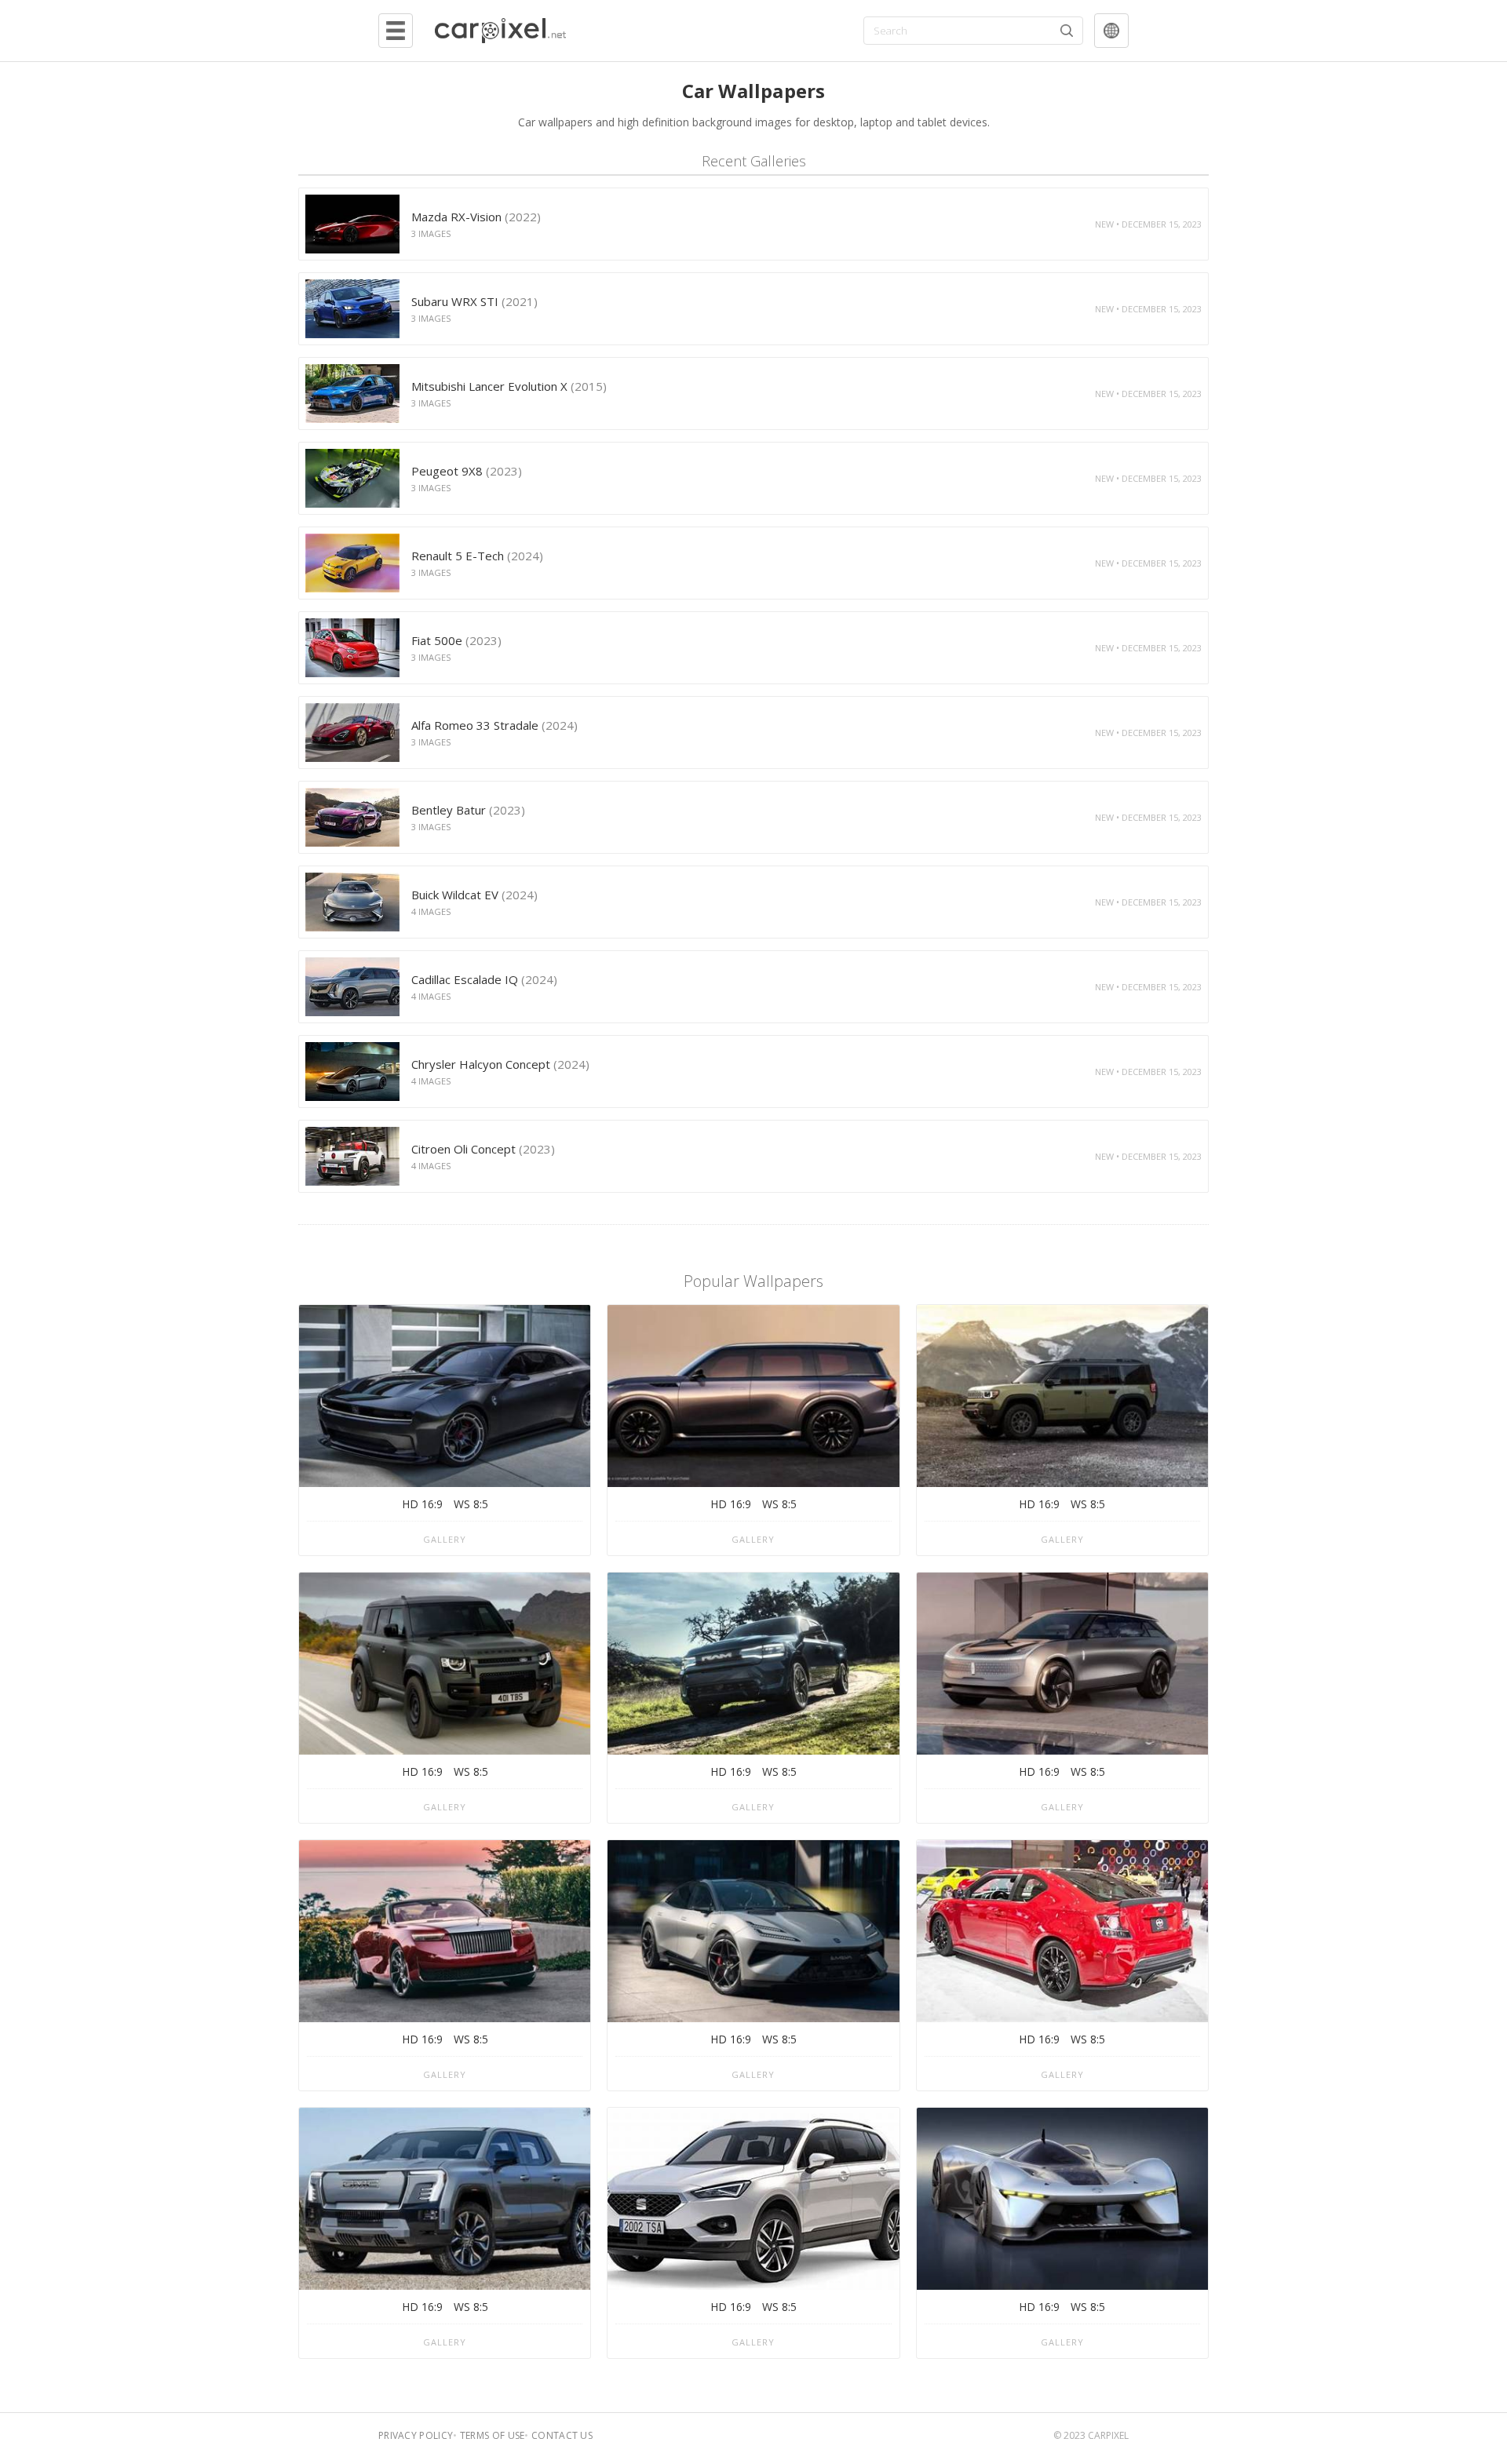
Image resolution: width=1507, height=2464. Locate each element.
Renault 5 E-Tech (477, 556)
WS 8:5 (471, 1504)
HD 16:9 (422, 1504)
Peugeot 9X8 (467, 471)
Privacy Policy (416, 2435)
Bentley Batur (468, 810)
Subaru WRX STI (474, 301)
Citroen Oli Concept (483, 1149)
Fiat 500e (456, 640)
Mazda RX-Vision (476, 217)
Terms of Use (493, 2435)
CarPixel (1108, 2435)
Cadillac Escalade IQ (484, 979)
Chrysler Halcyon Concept (500, 1064)
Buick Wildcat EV (474, 895)
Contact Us (562, 2435)
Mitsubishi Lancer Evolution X (509, 386)
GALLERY (445, 1539)
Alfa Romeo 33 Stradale (494, 725)
